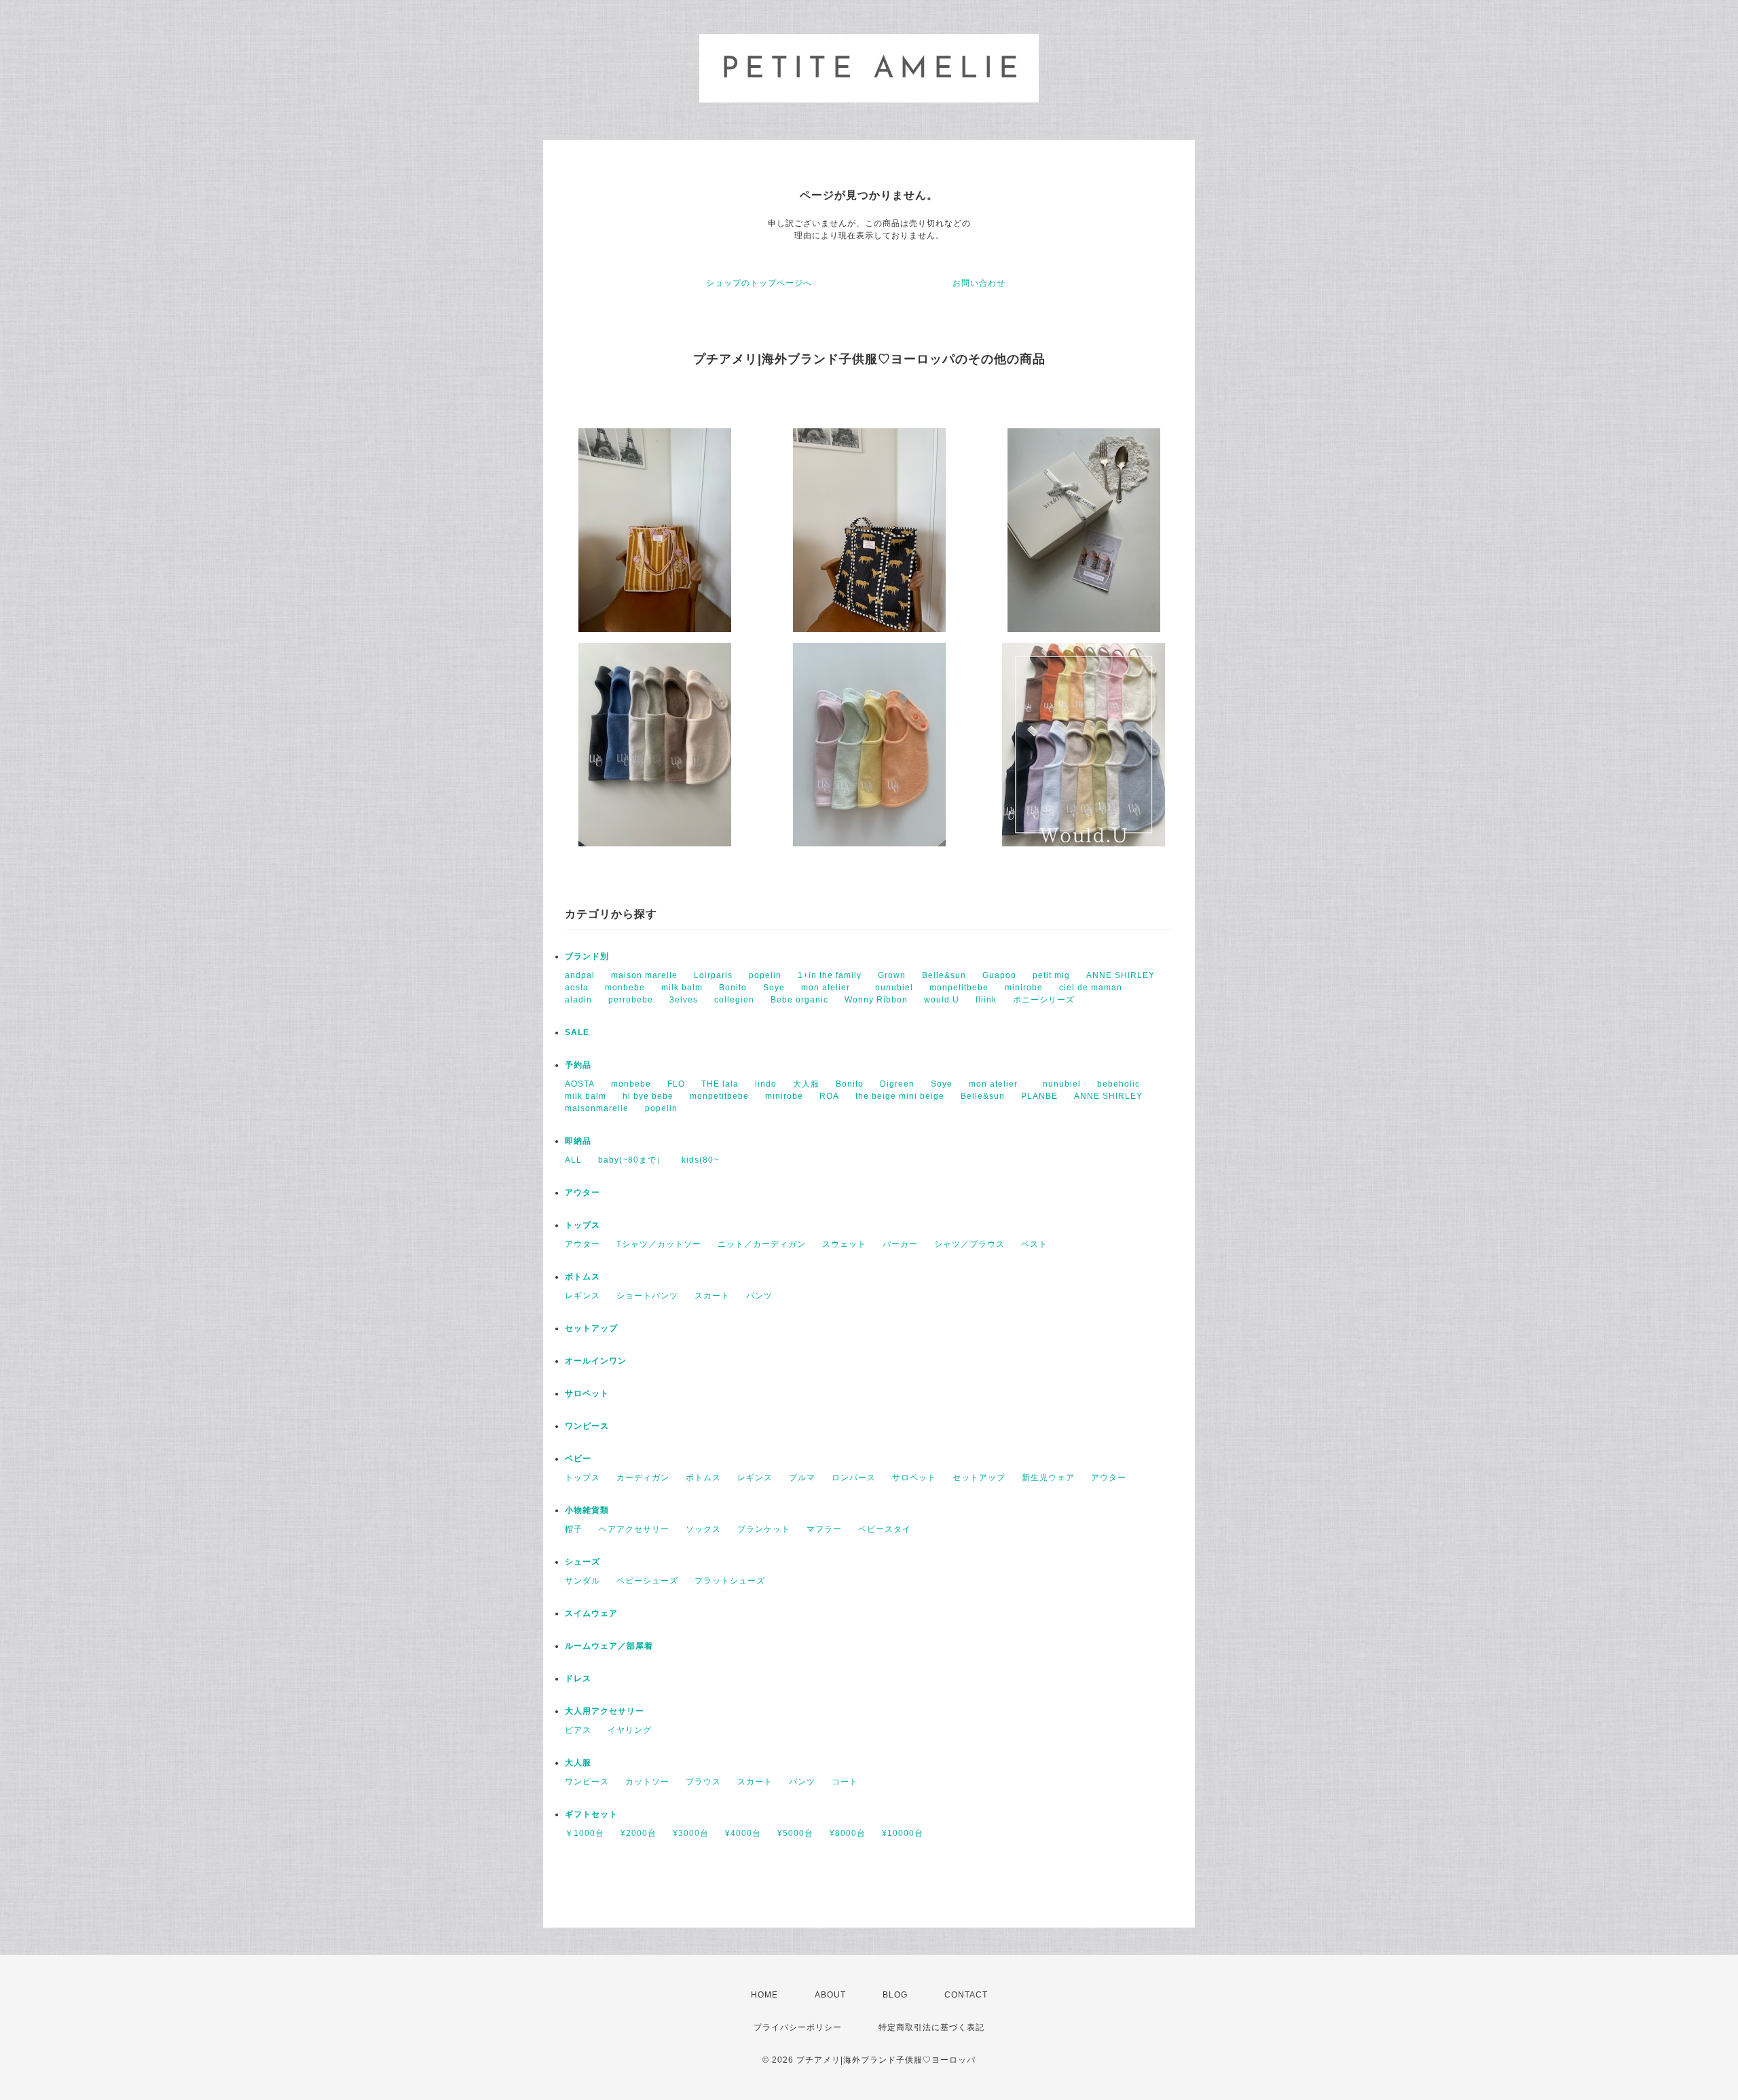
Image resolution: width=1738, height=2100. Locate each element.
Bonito (733, 988)
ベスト (1034, 1244)
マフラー (824, 1529)
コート (845, 1782)
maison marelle (644, 975)
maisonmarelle (597, 1108)
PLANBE (1039, 1096)
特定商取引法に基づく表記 (931, 2027)
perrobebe (631, 1000)
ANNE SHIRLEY (1121, 975)
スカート (712, 1296)
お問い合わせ (979, 283)
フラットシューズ (730, 1581)
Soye (774, 988)
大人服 (806, 1084)
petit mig (1051, 975)
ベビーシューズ (647, 1581)
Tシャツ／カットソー (659, 1244)
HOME (764, 1995)
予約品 (578, 1065)
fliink (986, 1000)
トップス (583, 1225)
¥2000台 (639, 1833)
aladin (578, 1000)
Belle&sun (944, 975)
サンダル (583, 1581)
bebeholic (1118, 1084)
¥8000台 (848, 1833)
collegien (734, 1000)
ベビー (578, 1459)
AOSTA (580, 1084)
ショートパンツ (647, 1296)
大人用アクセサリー (605, 1711)
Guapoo (999, 975)
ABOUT (830, 1995)
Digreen (897, 1084)
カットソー (647, 1782)
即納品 (578, 1141)
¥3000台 (691, 1833)
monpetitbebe (959, 988)
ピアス (578, 1730)
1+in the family (830, 975)
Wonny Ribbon (876, 1000)
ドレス (578, 1679)
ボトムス (583, 1277)
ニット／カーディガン (762, 1244)
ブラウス (703, 1782)
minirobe (1024, 988)
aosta (577, 988)
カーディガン (643, 1478)
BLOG (895, 1995)
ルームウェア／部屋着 (609, 1646)
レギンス (583, 1296)
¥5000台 (795, 1833)
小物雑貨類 (587, 1510)
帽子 (574, 1529)
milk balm (682, 988)
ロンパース (854, 1478)
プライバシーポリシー (798, 2027)
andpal (580, 975)
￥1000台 (585, 1833)
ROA (829, 1096)
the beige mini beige (900, 1096)
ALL (573, 1160)
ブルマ (802, 1478)
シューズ (583, 1562)
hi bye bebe (648, 1096)
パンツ (759, 1296)
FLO (676, 1084)
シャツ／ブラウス (969, 1244)
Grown (892, 975)
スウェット (844, 1244)
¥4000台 (743, 1833)
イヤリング (630, 1730)
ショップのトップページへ (759, 283)
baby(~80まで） (632, 1160)
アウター (583, 1193)
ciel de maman (1091, 988)
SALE (577, 1032)
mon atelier (830, 988)
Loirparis (713, 975)
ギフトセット (591, 1814)
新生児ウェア (1048, 1478)
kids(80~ (700, 1160)
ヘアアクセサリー (634, 1529)
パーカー (900, 1244)
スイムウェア (591, 1613)
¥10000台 (903, 1833)
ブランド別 (587, 956)
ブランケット (764, 1529)
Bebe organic (799, 1000)
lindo (766, 1084)
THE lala (720, 1084)
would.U (942, 1000)
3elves (684, 1000)
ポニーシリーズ (1044, 1000)
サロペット (587, 1393)
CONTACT (966, 1995)
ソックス (703, 1529)
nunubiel (894, 988)
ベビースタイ (885, 1529)
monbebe (625, 988)
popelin (765, 975)
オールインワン (596, 1361)
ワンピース (587, 1426)
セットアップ (591, 1328)
